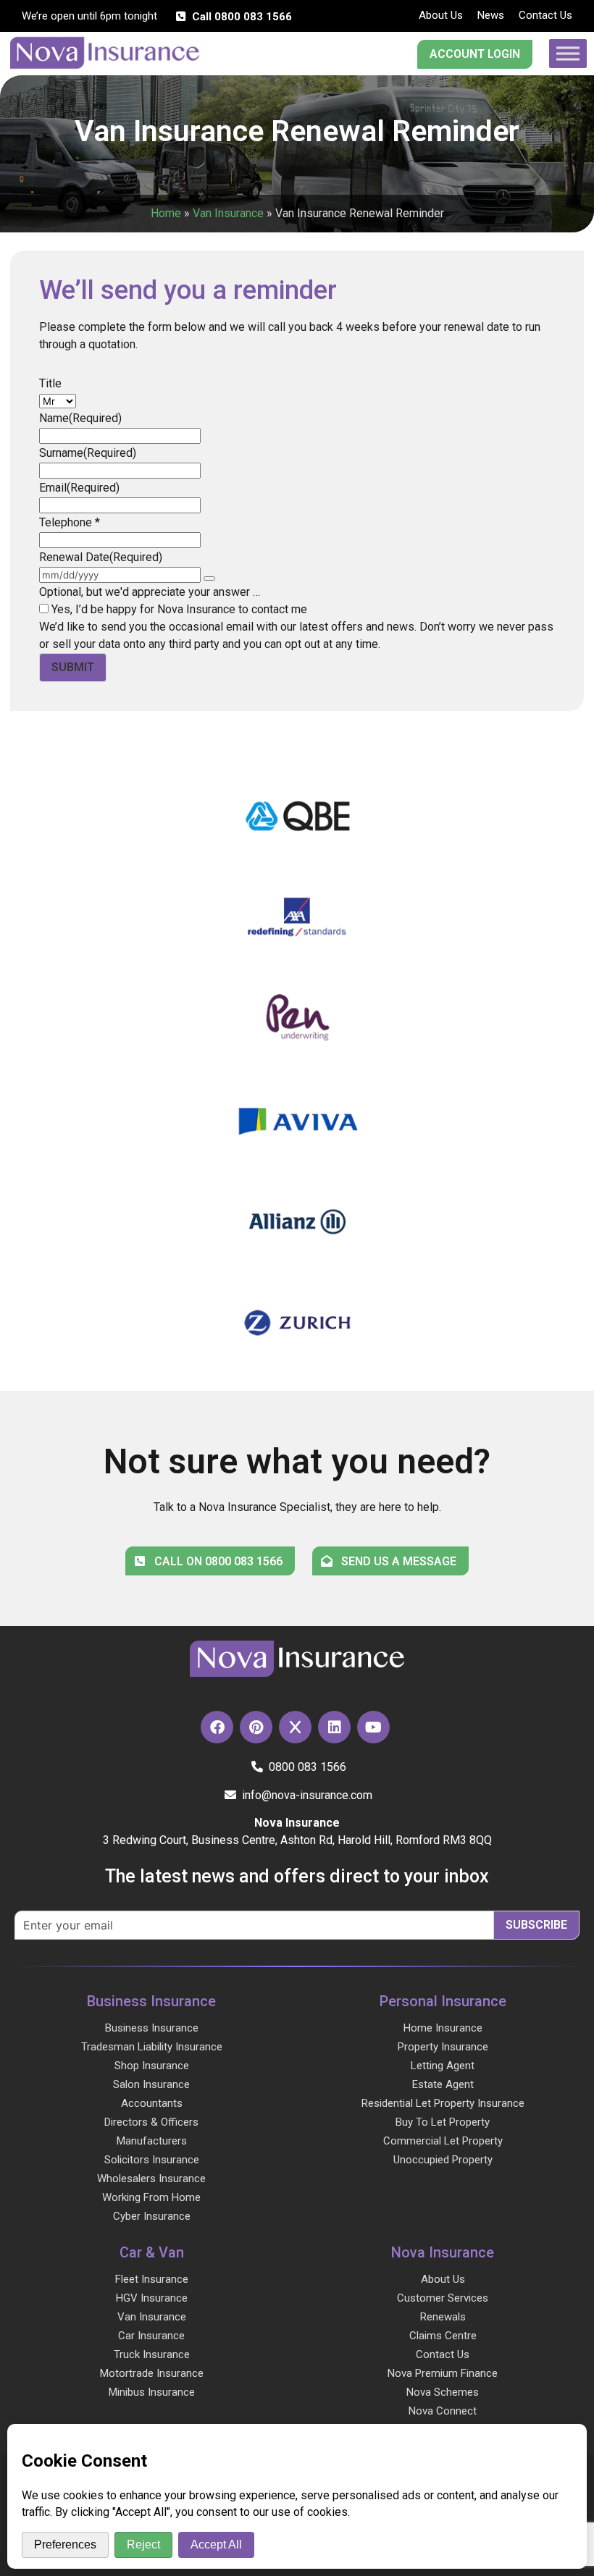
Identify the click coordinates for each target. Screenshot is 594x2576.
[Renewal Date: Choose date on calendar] (209, 578)
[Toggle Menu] (568, 53)
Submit (73, 667)
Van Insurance (228, 213)
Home (166, 213)
